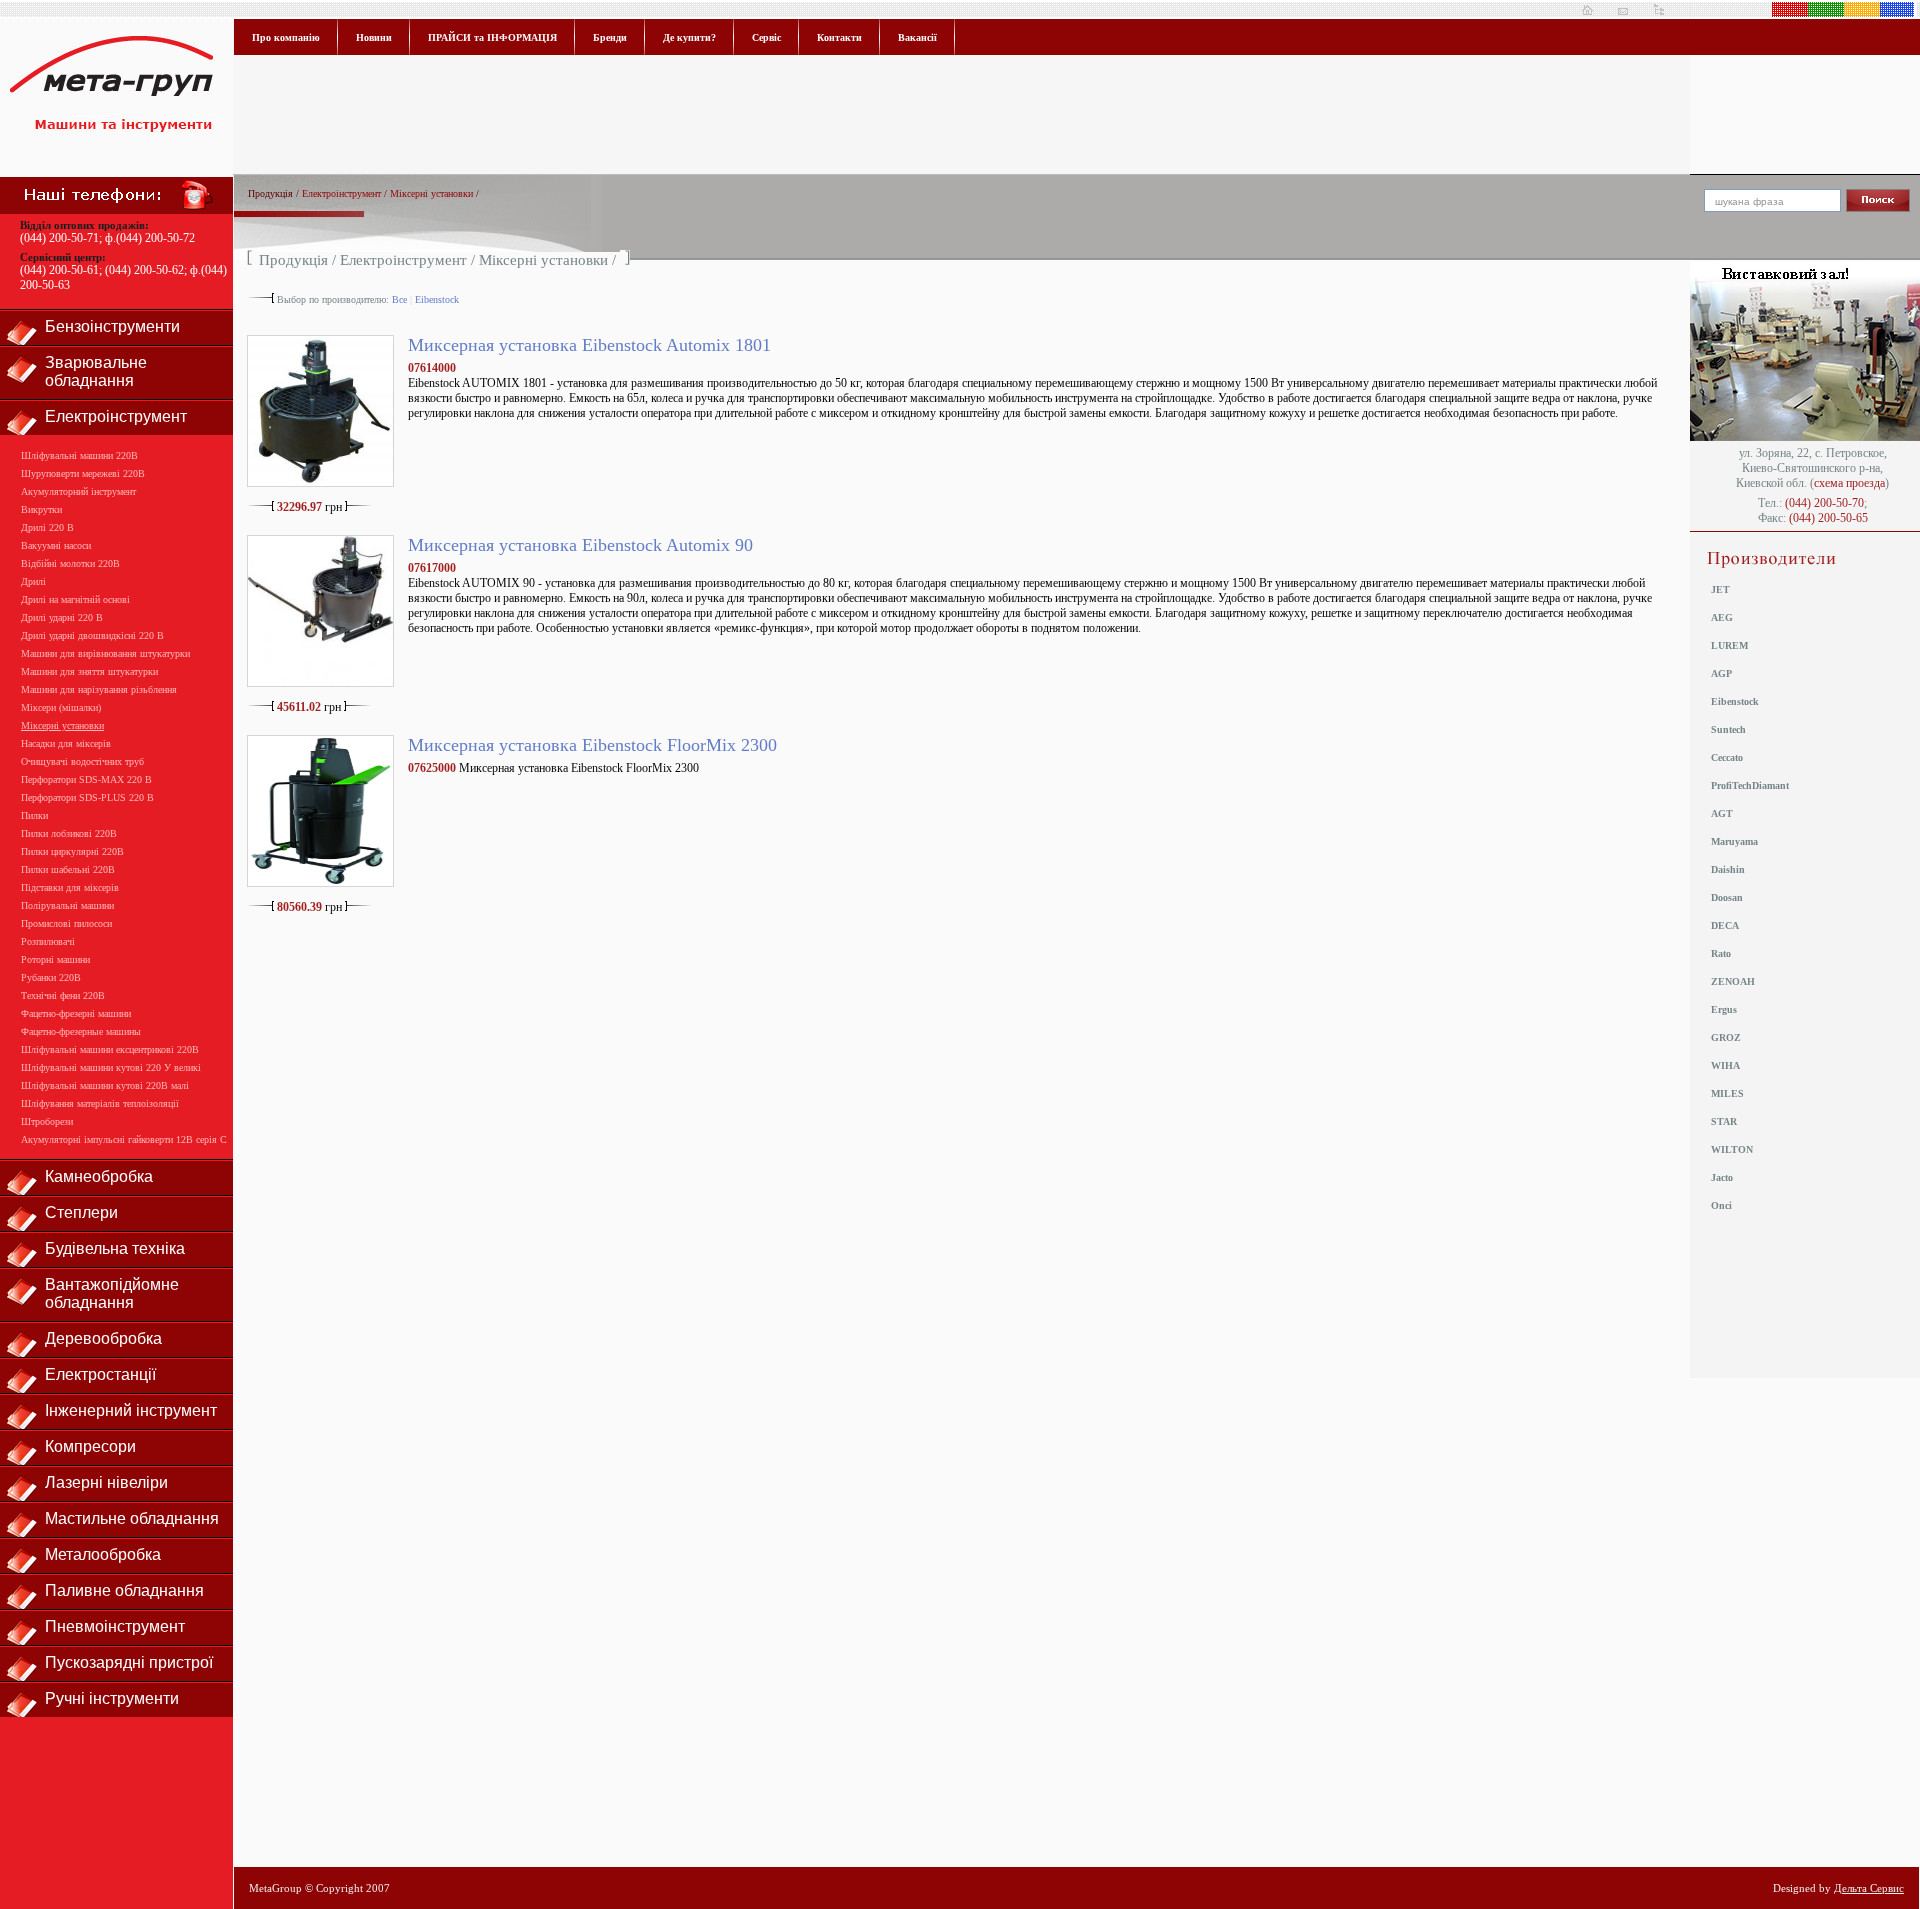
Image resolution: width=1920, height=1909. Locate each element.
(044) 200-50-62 (144, 270)
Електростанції (100, 1374)
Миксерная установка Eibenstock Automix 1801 (589, 345)
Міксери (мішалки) (61, 707)
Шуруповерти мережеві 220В (83, 473)
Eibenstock (437, 299)
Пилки (34, 815)
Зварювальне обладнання (96, 371)
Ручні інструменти (112, 1698)
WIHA (1725, 1065)
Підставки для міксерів (70, 887)
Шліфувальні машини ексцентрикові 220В (110, 1049)
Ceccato (1727, 757)
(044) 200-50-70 (1824, 503)
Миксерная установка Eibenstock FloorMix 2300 (592, 745)
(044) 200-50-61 (59, 270)
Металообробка (103, 1554)
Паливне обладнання (124, 1590)
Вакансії (917, 37)
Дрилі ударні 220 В (62, 617)
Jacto (1722, 1177)
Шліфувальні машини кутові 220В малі (105, 1085)
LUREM (1729, 645)
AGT (1722, 813)
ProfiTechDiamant (1750, 785)
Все (399, 299)
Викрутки (41, 509)
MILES (1727, 1093)
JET (1720, 589)
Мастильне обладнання (132, 1518)
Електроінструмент (116, 416)
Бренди (610, 37)
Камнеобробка (99, 1176)
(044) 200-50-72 (155, 238)
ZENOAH (1733, 981)
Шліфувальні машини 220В (79, 455)
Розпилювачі (48, 941)
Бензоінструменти (112, 326)
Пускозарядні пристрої (129, 1662)
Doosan (1727, 897)
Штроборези (47, 1121)
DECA (1725, 925)
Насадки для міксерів (66, 743)
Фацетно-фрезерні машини (76, 1013)
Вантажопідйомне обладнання (112, 1293)
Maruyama (1734, 841)
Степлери (81, 1212)
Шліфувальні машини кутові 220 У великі (111, 1067)
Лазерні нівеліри (106, 1482)
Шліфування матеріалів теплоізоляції (100, 1103)
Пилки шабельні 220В (68, 869)
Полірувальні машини (67, 905)
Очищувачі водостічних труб (82, 761)
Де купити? (689, 37)
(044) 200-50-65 (1828, 518)
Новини (374, 37)
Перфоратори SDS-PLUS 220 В (87, 797)
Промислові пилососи (66, 923)
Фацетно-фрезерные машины (81, 1031)
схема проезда (1849, 483)
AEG (1722, 617)
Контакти (839, 37)
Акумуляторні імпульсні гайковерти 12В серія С (124, 1139)
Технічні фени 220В (63, 995)
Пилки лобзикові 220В (69, 833)
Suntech (1728, 729)
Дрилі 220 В (47, 527)
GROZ (1726, 1037)
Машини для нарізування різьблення (99, 689)
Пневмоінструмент (115, 1626)
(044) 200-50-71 (59, 238)
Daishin (1728, 869)
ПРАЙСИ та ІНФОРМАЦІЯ (492, 37)
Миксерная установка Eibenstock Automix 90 (580, 545)
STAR (1724, 1121)
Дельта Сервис (1869, 1888)
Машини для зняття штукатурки (89, 671)
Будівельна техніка (115, 1248)
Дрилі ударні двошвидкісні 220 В (92, 635)
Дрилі (33, 581)
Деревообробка (103, 1338)
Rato (1721, 953)
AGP (1721, 673)
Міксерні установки (62, 725)
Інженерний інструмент (131, 1410)
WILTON (1732, 1149)
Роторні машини (55, 959)
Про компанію (286, 37)
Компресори (90, 1446)
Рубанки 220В (51, 977)
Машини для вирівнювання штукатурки (105, 653)
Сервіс (766, 37)
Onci (1721, 1205)
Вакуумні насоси (56, 545)
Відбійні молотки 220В (70, 563)
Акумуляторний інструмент (78, 491)
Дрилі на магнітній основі (75, 599)
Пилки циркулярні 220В (72, 851)
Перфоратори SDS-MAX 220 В (86, 779)
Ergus (1724, 1009)
